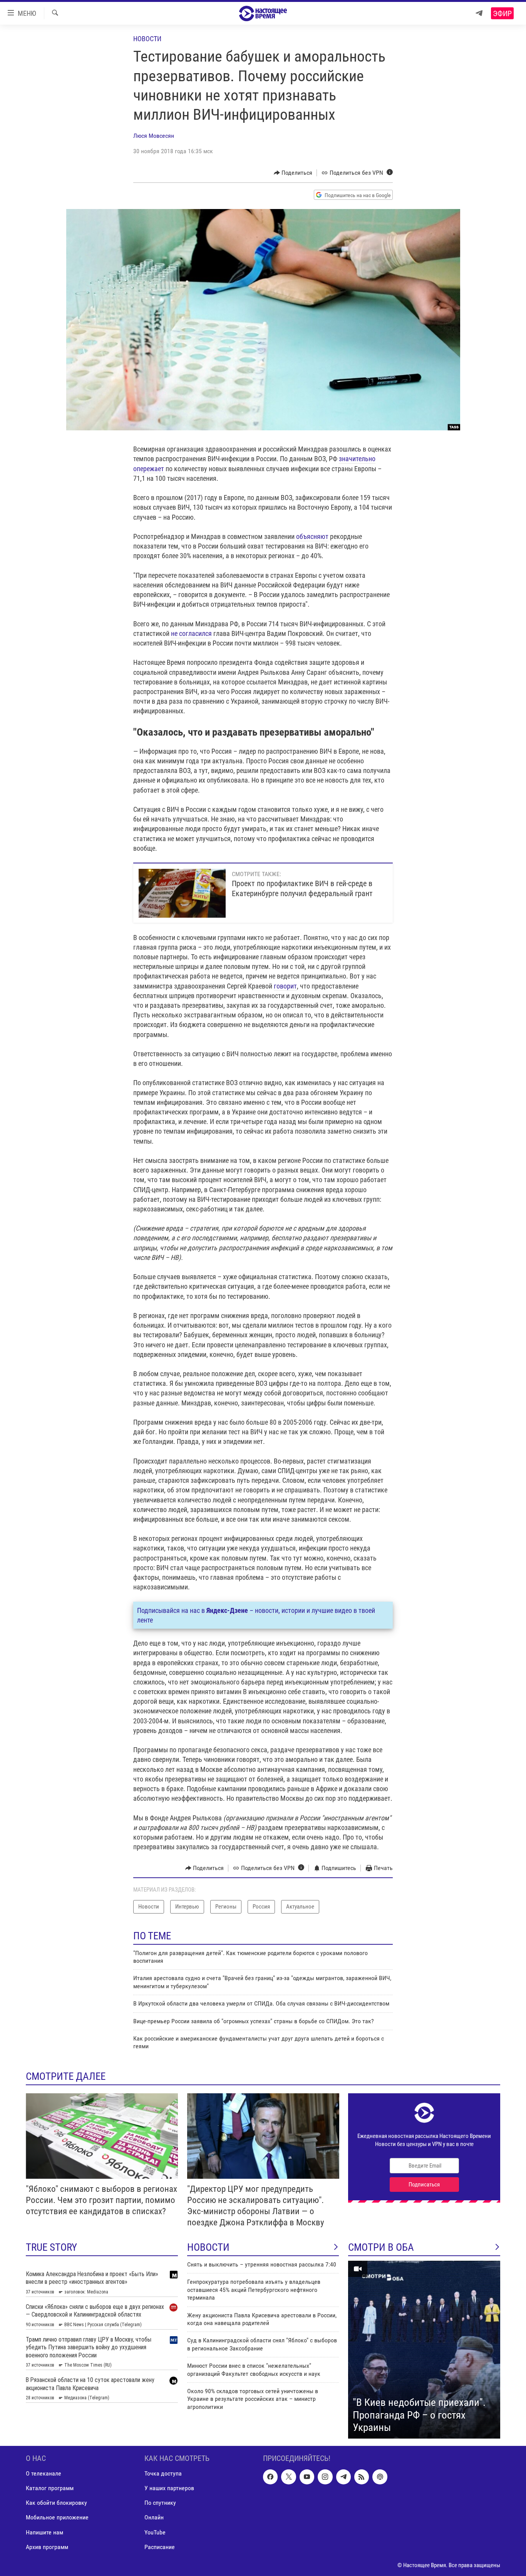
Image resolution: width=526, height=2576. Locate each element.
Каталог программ (50, 2488)
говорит (285, 986)
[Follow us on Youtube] (307, 2477)
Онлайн (154, 2517)
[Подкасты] (380, 2477)
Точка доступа (163, 2473)
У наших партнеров (169, 2488)
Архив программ (47, 2547)
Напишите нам (44, 2532)
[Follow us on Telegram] (343, 2477)
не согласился (191, 633)
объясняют (312, 536)
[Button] (293, 173)
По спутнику (160, 2503)
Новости (147, 39)
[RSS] (362, 2477)
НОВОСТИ (208, 2247)
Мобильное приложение (57, 2517)
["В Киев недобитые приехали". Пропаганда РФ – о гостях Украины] (424, 2350)
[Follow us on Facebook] (270, 2477)
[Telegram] (479, 13)
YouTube (155, 2532)
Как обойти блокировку (56, 2503)
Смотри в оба (381, 2247)
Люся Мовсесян (154, 136)
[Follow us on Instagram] (325, 2477)
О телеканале (44, 2473)
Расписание (160, 2547)
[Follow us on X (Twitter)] (288, 2477)
